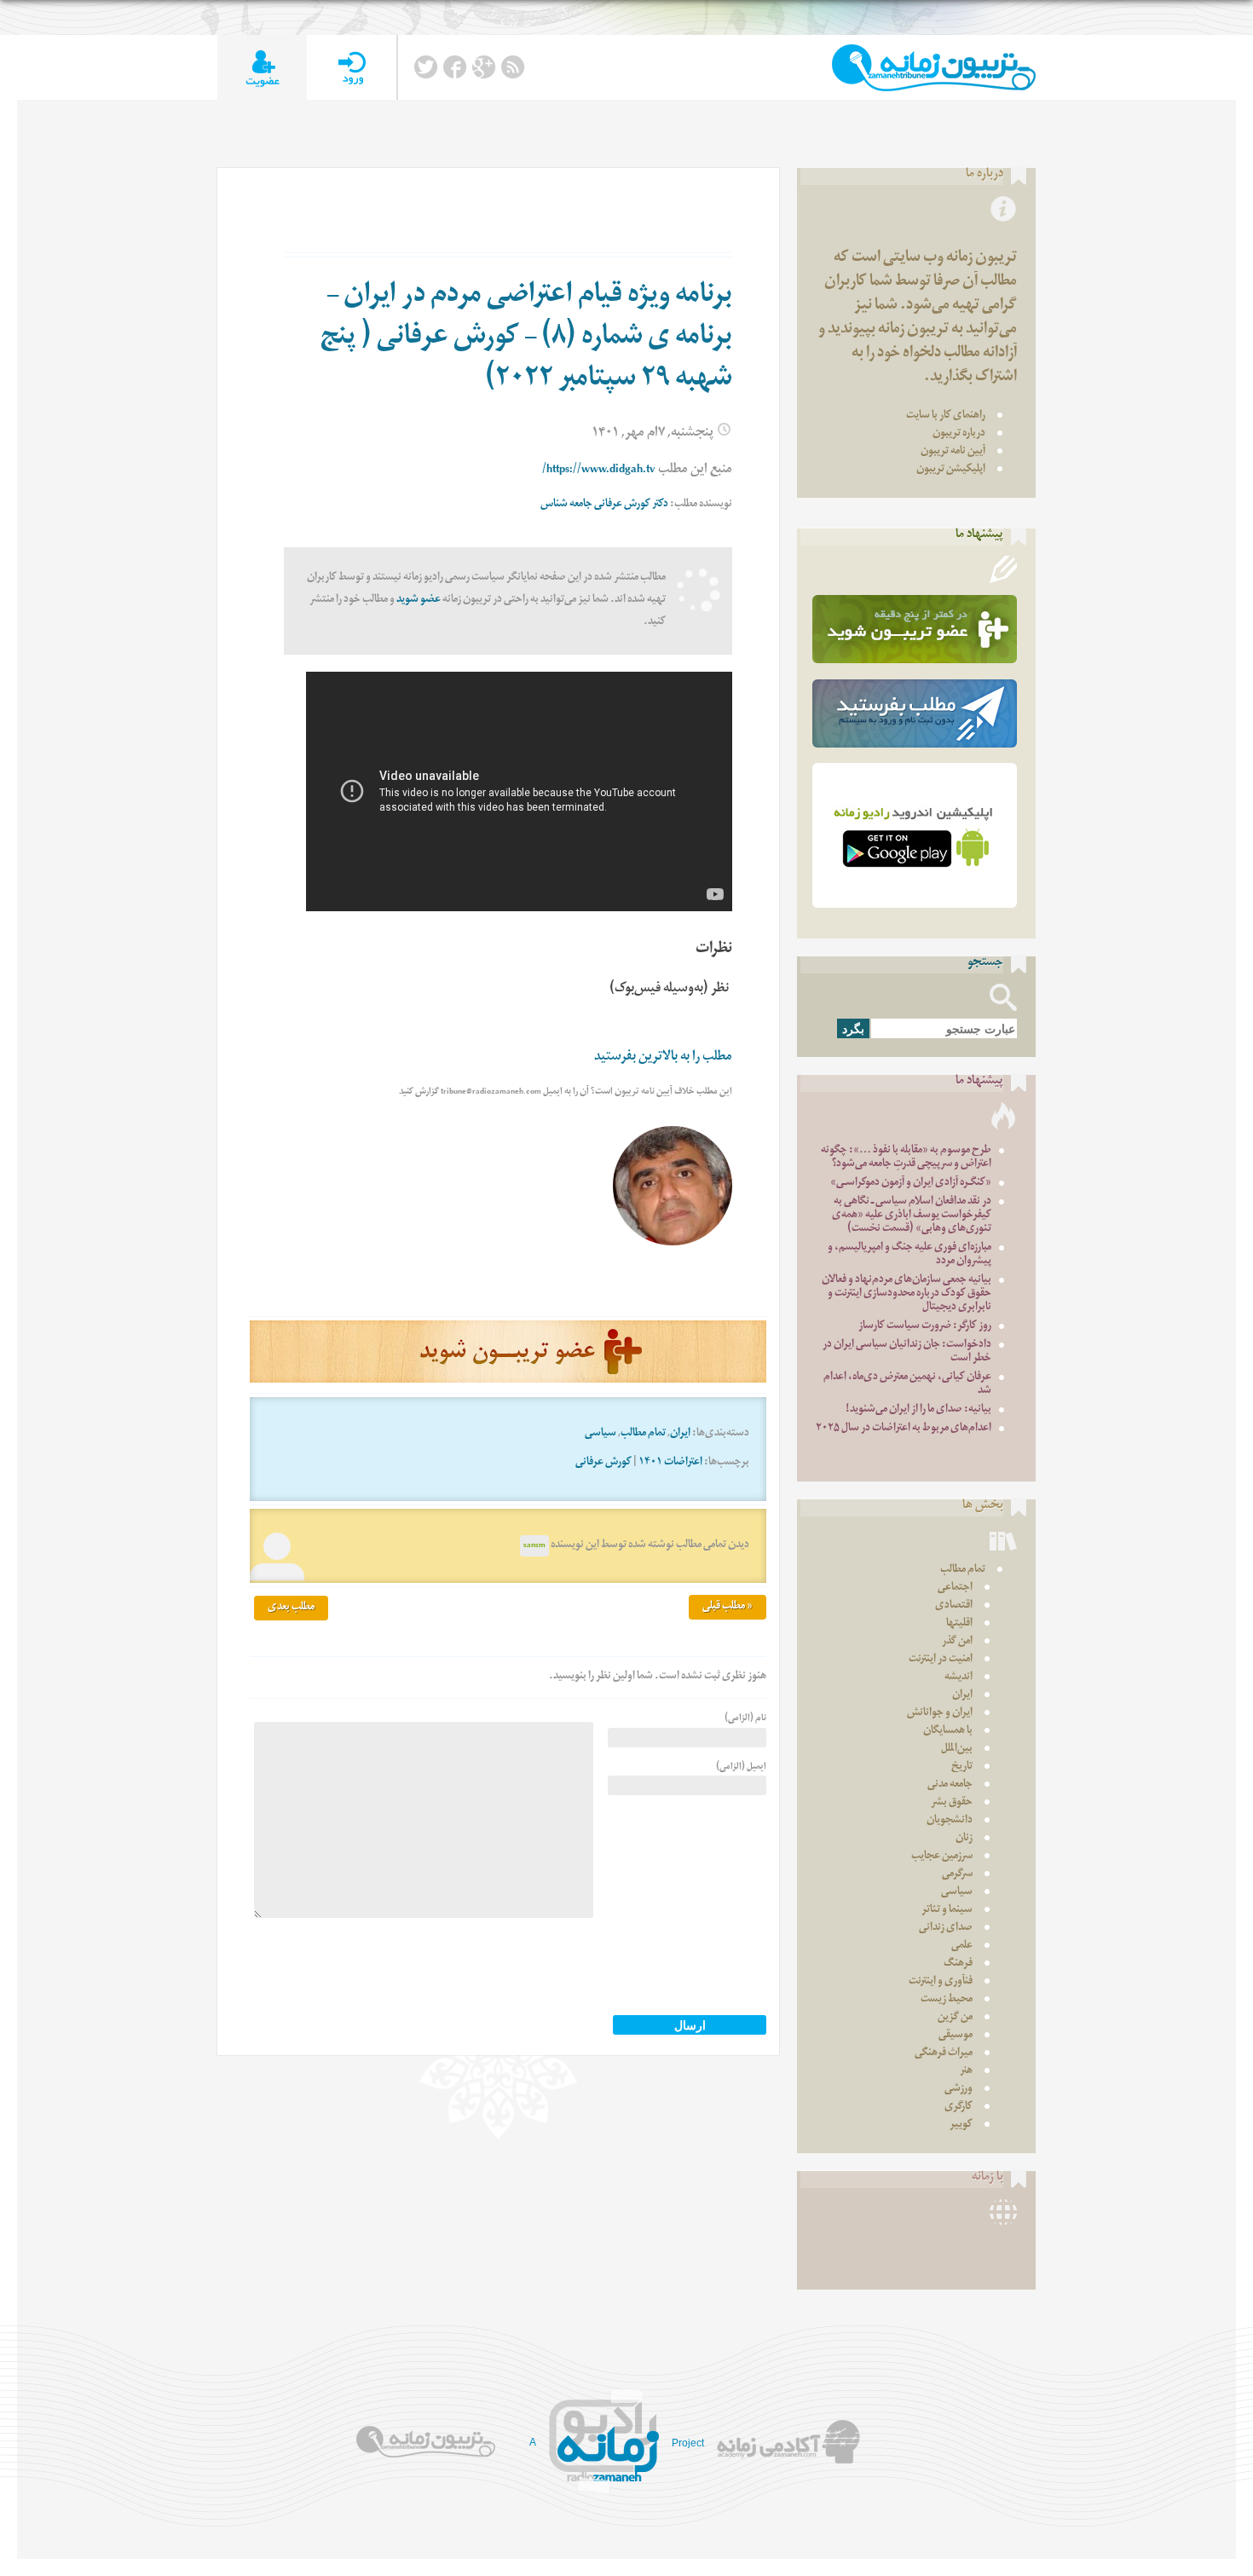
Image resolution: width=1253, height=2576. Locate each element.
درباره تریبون (959, 434)
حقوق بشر (952, 1803)
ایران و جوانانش (940, 1714)
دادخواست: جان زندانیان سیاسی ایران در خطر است (907, 1352)
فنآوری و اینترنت (941, 1982)
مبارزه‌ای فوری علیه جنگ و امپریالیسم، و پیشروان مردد (909, 1255)
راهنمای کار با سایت (946, 416)
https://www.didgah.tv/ (599, 471)
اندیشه (959, 1678)
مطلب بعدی (291, 1608)
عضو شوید (419, 601)
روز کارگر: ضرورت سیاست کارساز (925, 1327)
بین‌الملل (957, 1750)
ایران (680, 1434)
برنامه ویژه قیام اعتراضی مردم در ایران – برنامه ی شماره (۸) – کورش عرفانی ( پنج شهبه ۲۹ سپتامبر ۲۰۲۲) (526, 339)
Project (688, 2443)
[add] (262, 68)
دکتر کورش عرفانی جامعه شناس (604, 505)
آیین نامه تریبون (953, 452)
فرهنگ (958, 1964)
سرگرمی (957, 1875)
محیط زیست (947, 2000)
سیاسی (601, 1434)
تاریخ (962, 1767)
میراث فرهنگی (944, 2054)
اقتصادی (954, 1606)
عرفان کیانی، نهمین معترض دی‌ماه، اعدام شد (907, 1385)
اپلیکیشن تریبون (951, 470)
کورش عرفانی (603, 1463)
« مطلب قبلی (728, 1607)
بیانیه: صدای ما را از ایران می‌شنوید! (918, 1410)
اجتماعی (955, 1588)
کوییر (961, 2125)
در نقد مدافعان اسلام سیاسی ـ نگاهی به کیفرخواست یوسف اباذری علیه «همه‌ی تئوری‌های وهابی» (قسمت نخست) (912, 1216)
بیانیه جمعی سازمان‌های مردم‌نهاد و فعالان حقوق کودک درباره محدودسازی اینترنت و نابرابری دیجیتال (907, 1294)
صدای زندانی (946, 1929)
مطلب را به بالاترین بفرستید (663, 1058)
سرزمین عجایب (942, 1857)
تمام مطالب (643, 1434)
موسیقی (956, 2036)
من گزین (955, 2018)
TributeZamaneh (934, 68)
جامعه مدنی (950, 1785)
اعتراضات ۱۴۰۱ (670, 1463)
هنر (966, 2072)
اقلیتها (959, 1624)
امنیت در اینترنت (941, 1660)
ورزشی (959, 2090)
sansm (534, 1546)
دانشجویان (950, 1821)
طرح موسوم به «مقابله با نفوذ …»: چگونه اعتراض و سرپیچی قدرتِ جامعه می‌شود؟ (906, 1158)
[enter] (352, 68)
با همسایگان (948, 1732)
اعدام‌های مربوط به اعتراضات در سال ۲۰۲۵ (904, 1429)
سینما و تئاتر (947, 1911)
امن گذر (957, 1642)
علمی (962, 1946)
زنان (964, 1839)
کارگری (959, 2108)
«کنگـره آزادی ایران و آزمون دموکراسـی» (911, 1184)
